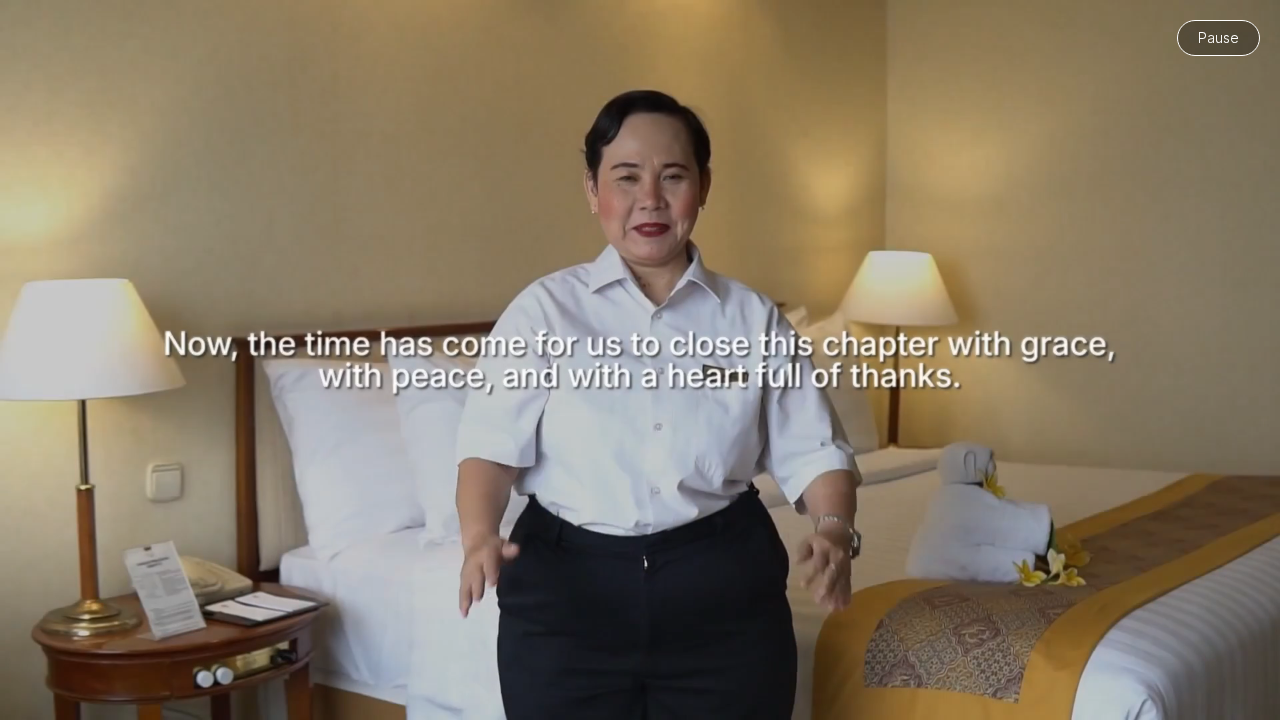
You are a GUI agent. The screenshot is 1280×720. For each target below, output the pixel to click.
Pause (1218, 37)
